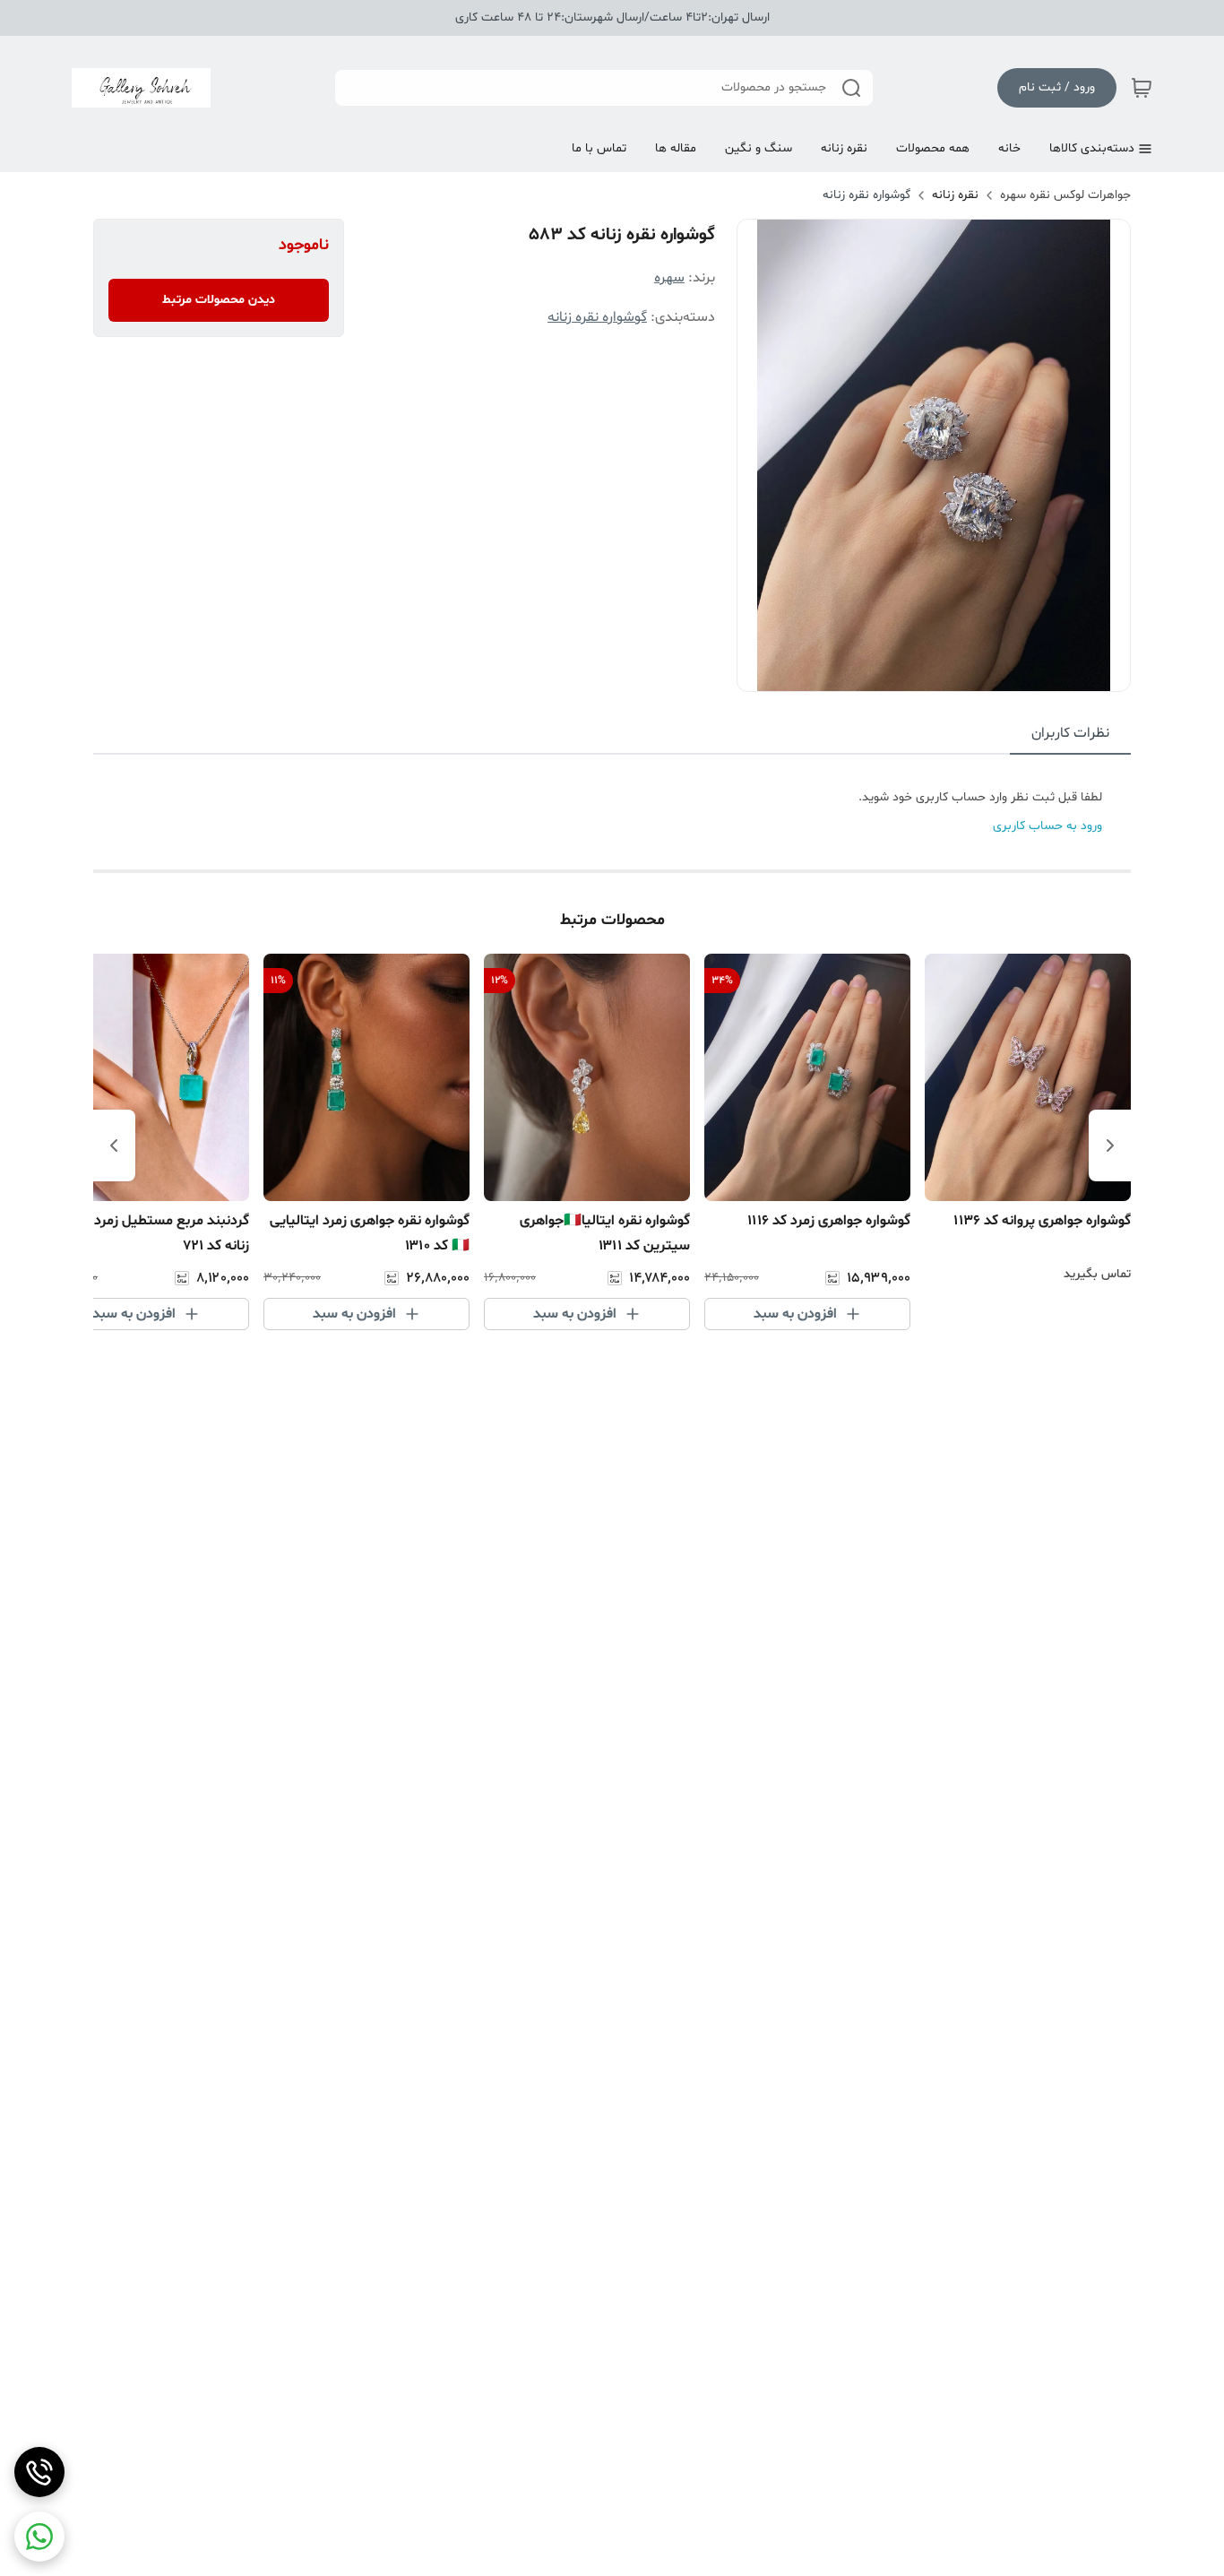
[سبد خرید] (1142, 88)
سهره (669, 278)
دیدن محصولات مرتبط (219, 300)
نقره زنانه (955, 195)
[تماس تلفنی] (39, 2472)
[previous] (1110, 1145)
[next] (114, 1145)
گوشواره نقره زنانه (866, 195)
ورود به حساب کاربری (1047, 826)
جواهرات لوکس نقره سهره (1065, 195)
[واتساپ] (39, 2537)
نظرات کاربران (1070, 733)
